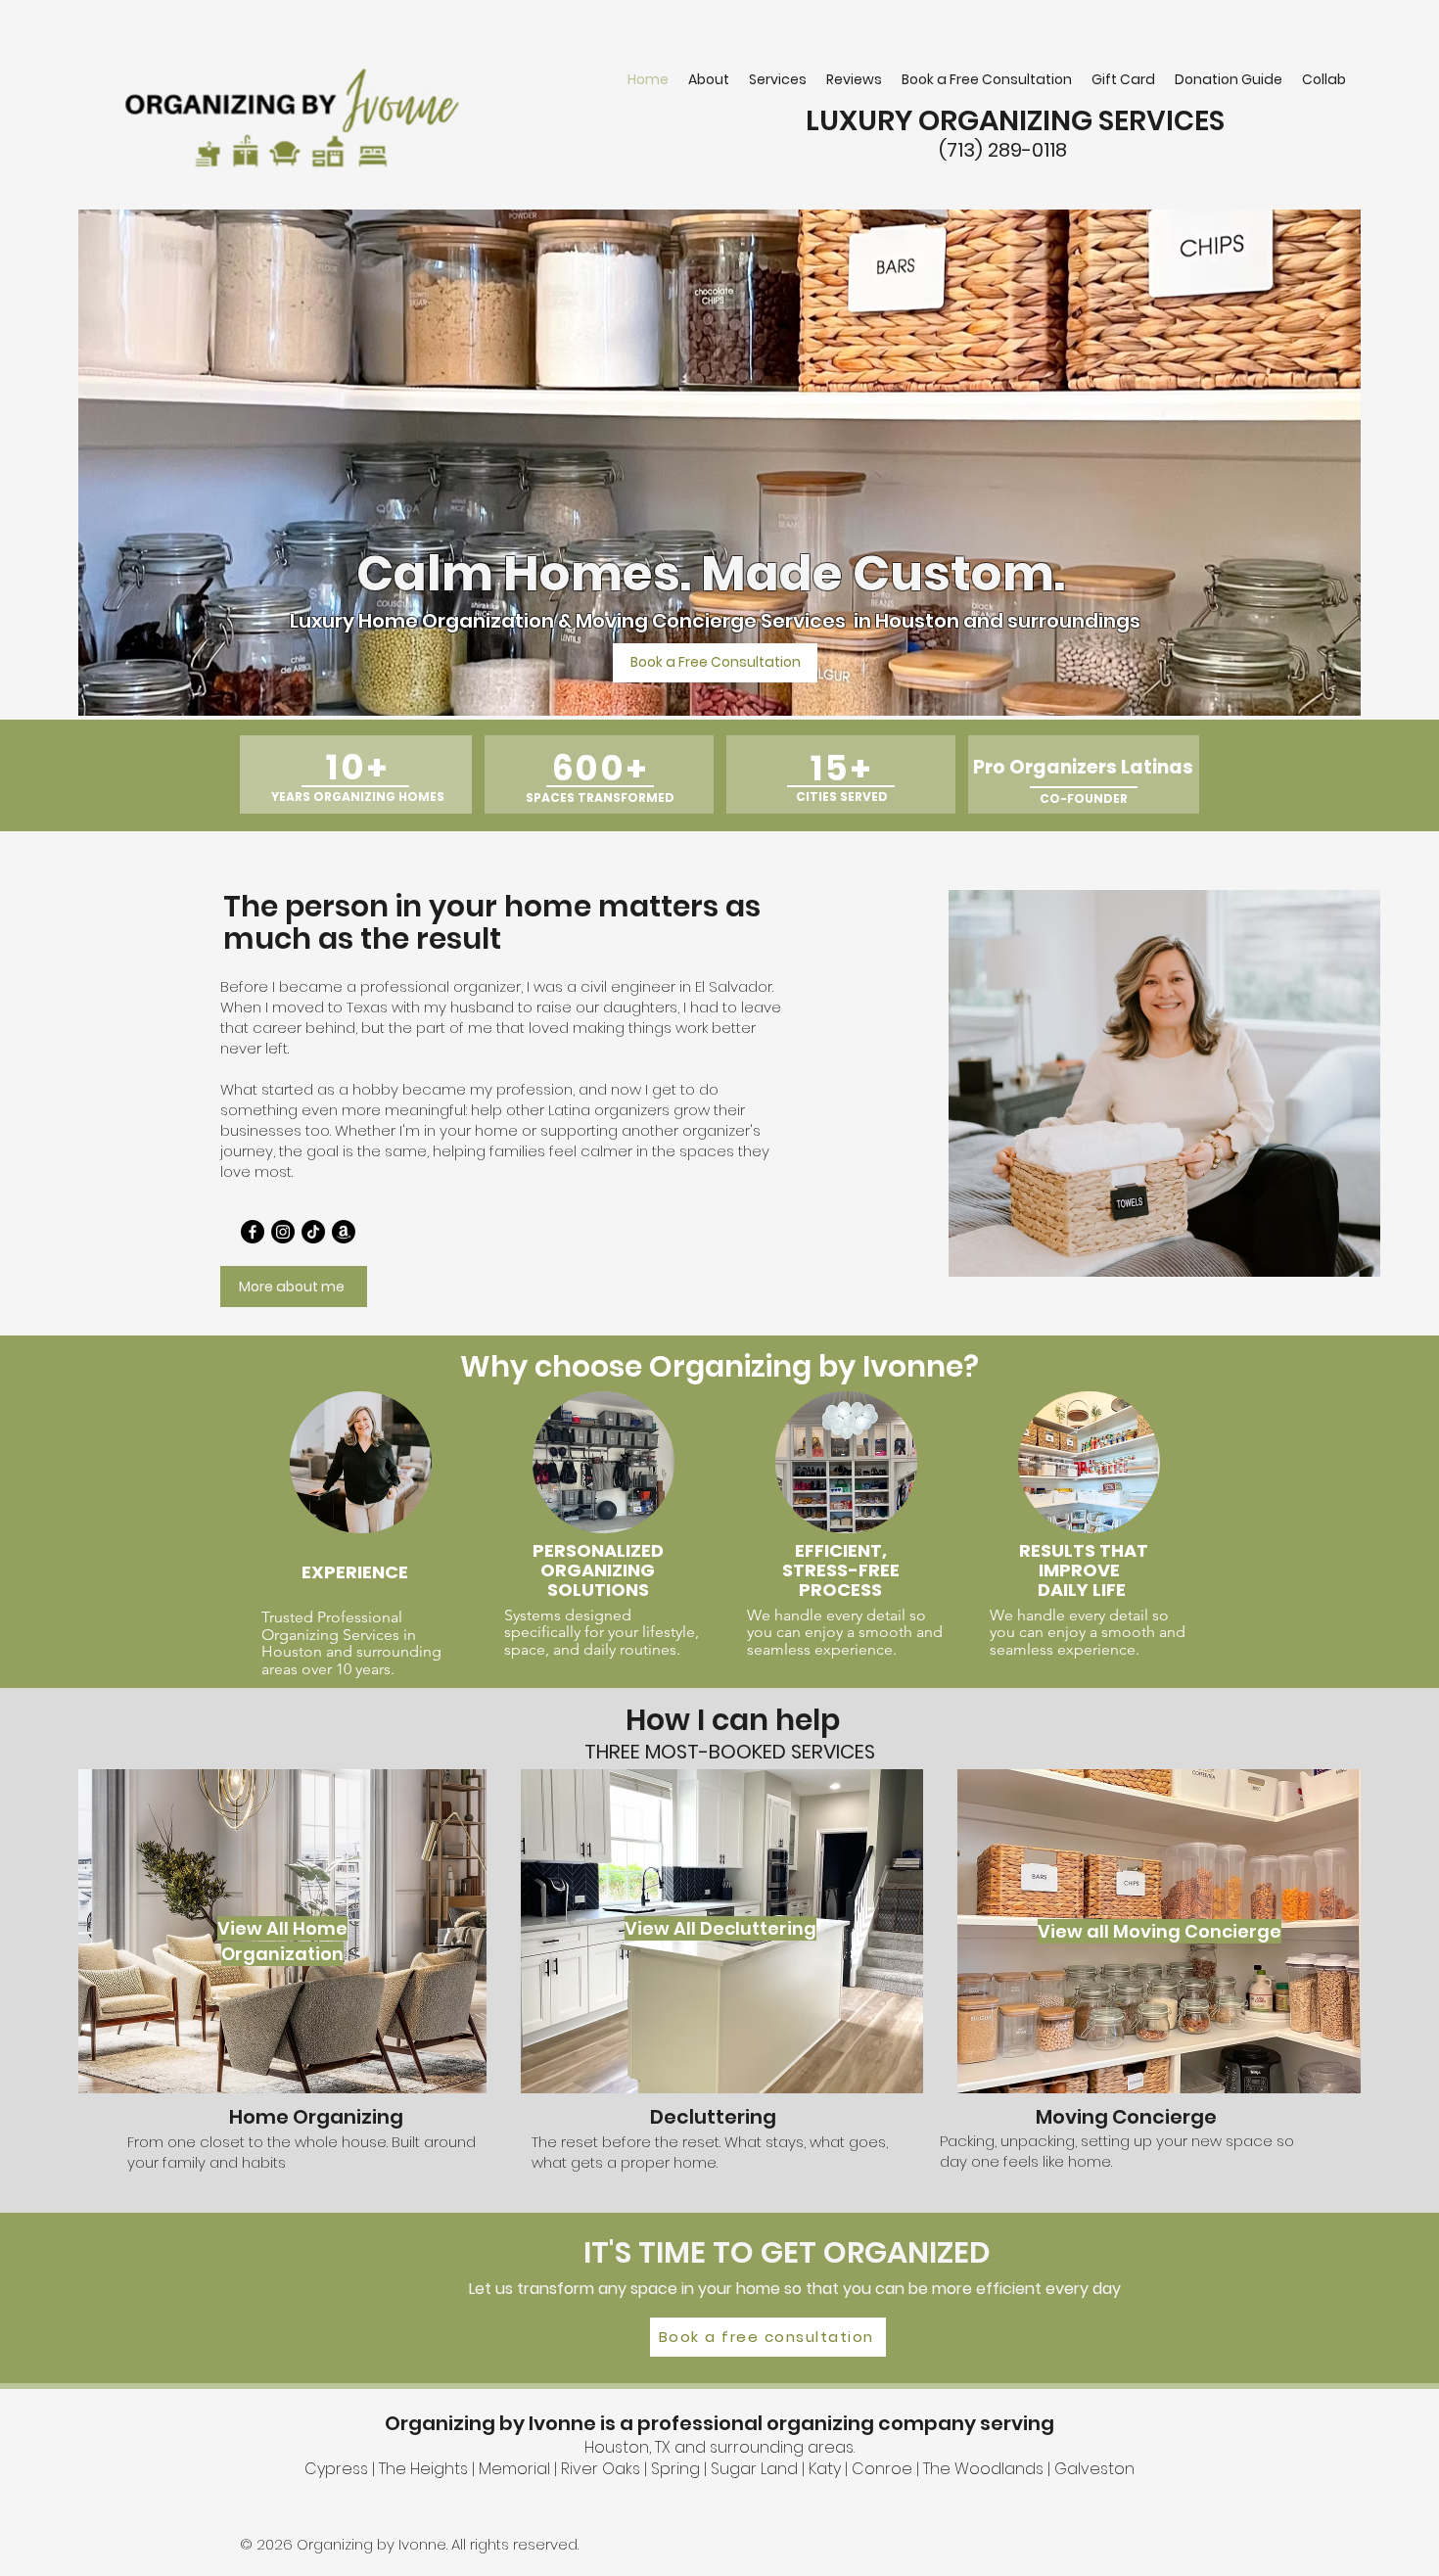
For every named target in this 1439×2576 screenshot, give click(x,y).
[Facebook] (253, 1232)
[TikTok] (313, 1232)
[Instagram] (283, 1232)
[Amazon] (344, 1232)
